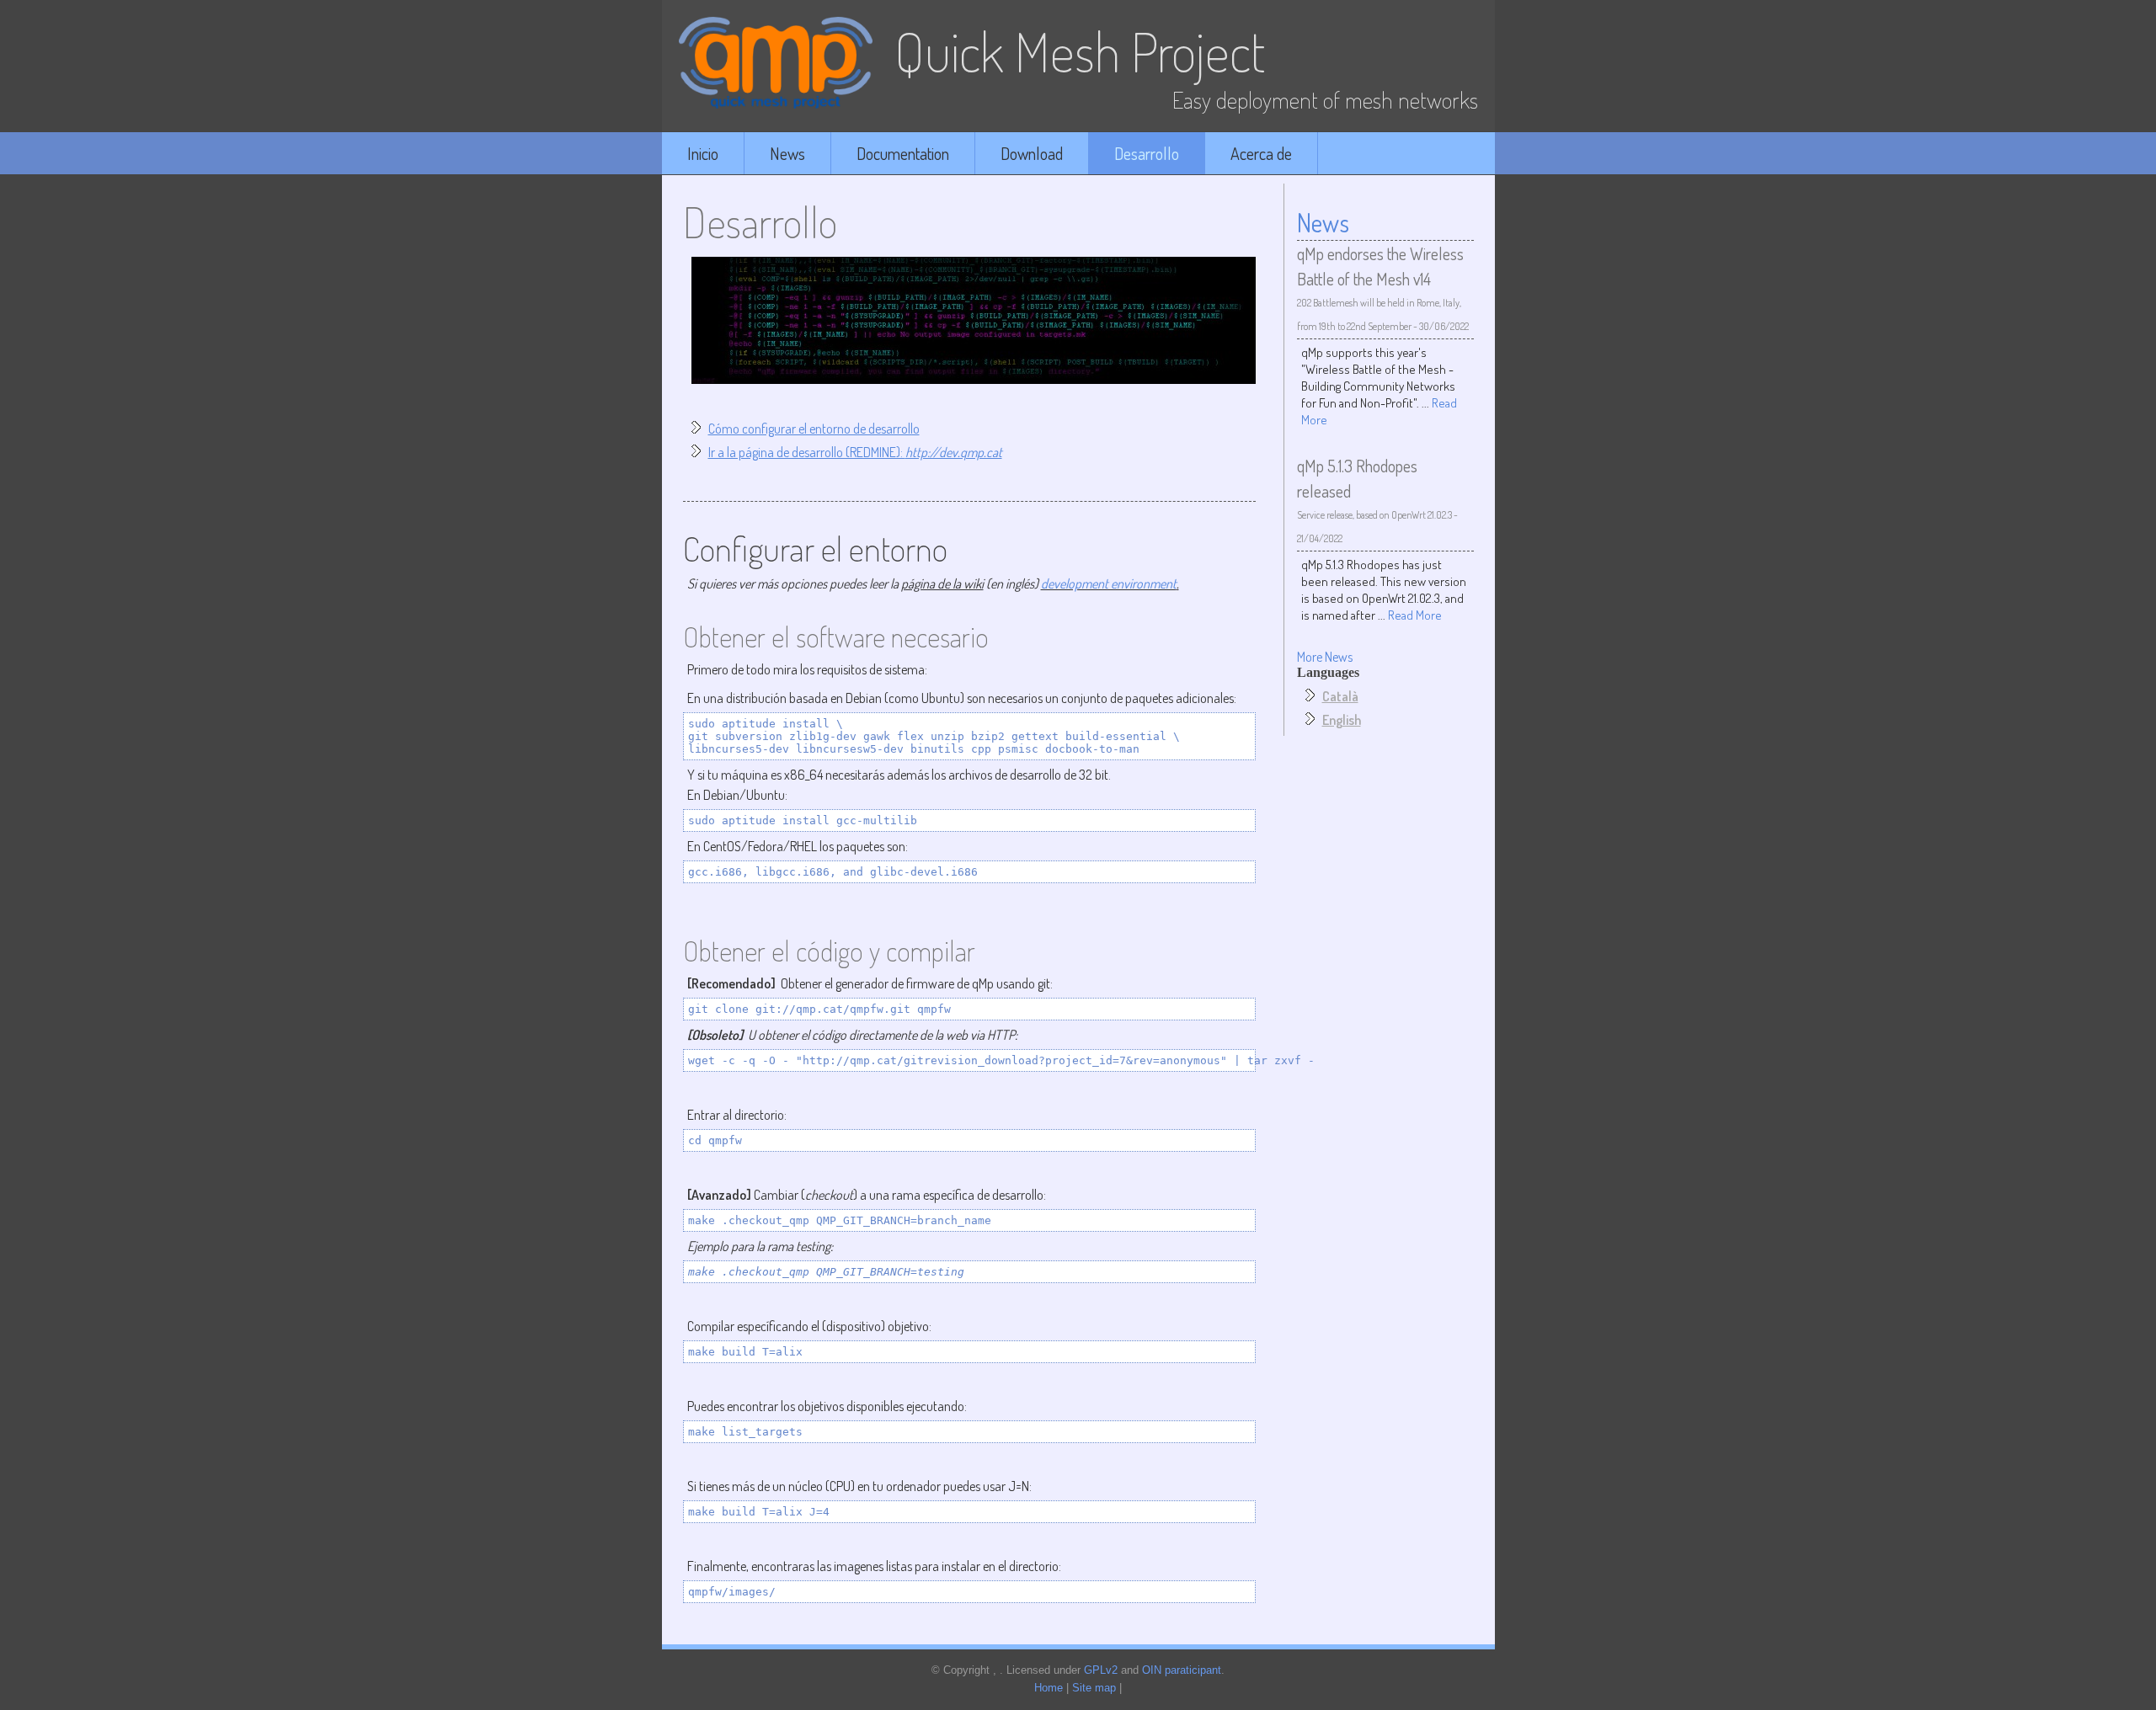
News (787, 153)
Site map (1094, 1688)
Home (1049, 1688)
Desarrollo (1147, 153)
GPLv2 (1101, 1670)
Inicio (703, 153)
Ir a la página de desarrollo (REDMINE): (855, 452)
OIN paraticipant (1182, 1670)
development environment (1109, 583)
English (1342, 720)
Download (1032, 153)
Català (1340, 696)
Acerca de (1261, 153)
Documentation (903, 153)
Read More (1415, 615)
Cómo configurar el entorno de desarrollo (814, 429)
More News (1325, 657)
